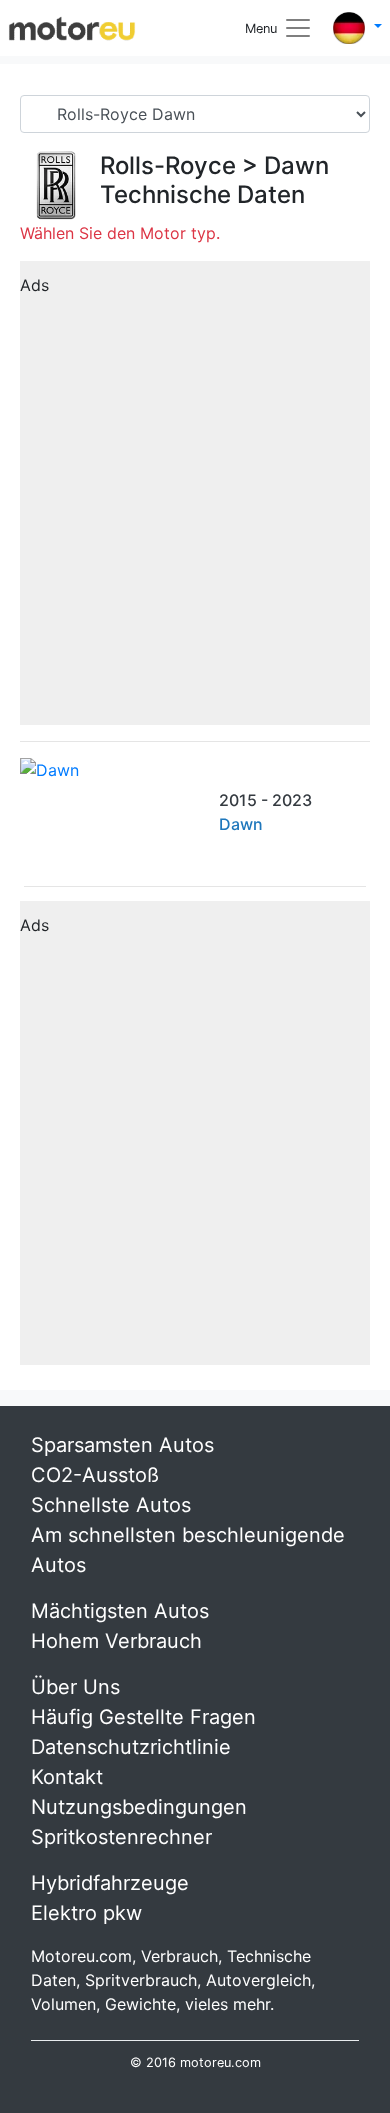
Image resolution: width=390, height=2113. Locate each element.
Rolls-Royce (168, 165)
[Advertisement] (195, 500)
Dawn (296, 165)
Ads (34, 285)
